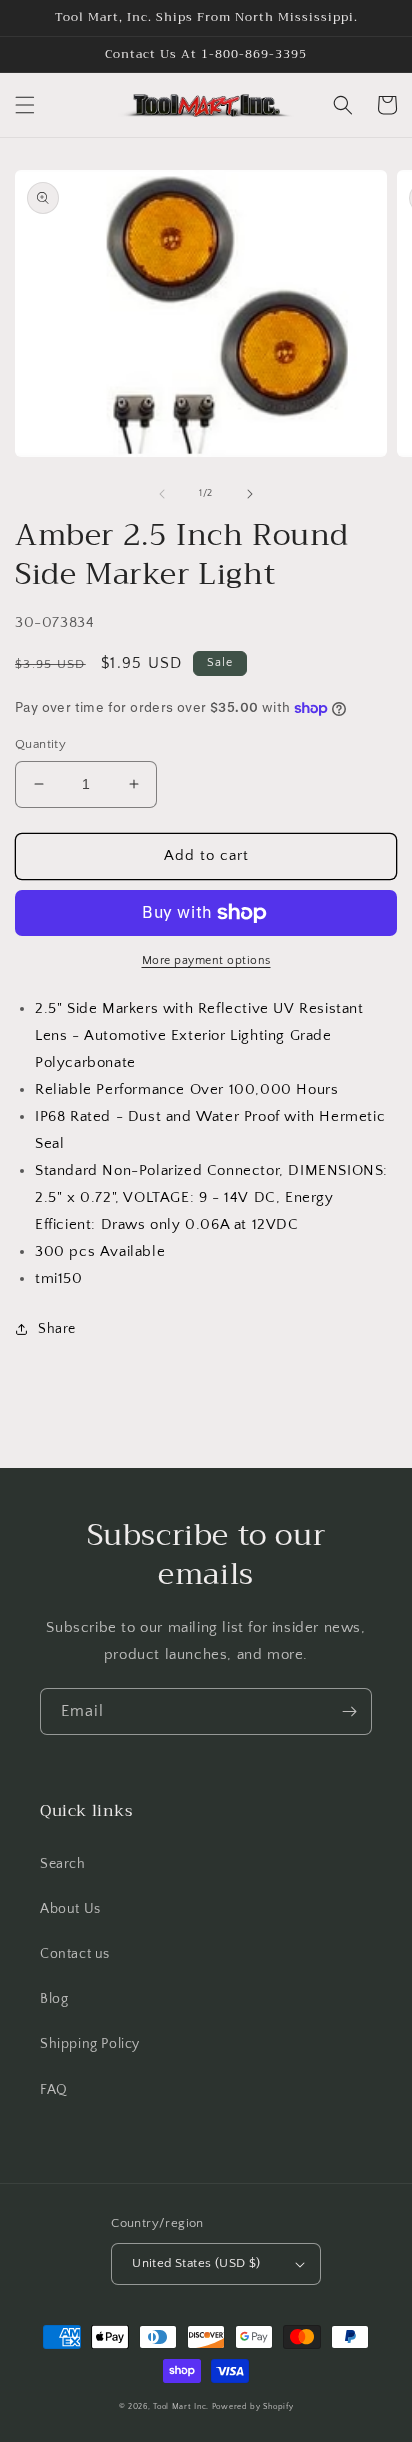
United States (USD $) (196, 2263)
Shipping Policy (90, 2044)
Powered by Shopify (253, 2406)
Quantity (40, 744)
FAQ (54, 2090)
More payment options (206, 960)
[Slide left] (162, 494)
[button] (25, 105)
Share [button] (57, 1329)
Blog (54, 1999)
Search (63, 1864)
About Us (70, 1909)
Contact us (75, 1954)
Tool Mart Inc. (181, 2406)
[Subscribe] (349, 1711)
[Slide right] (250, 494)
